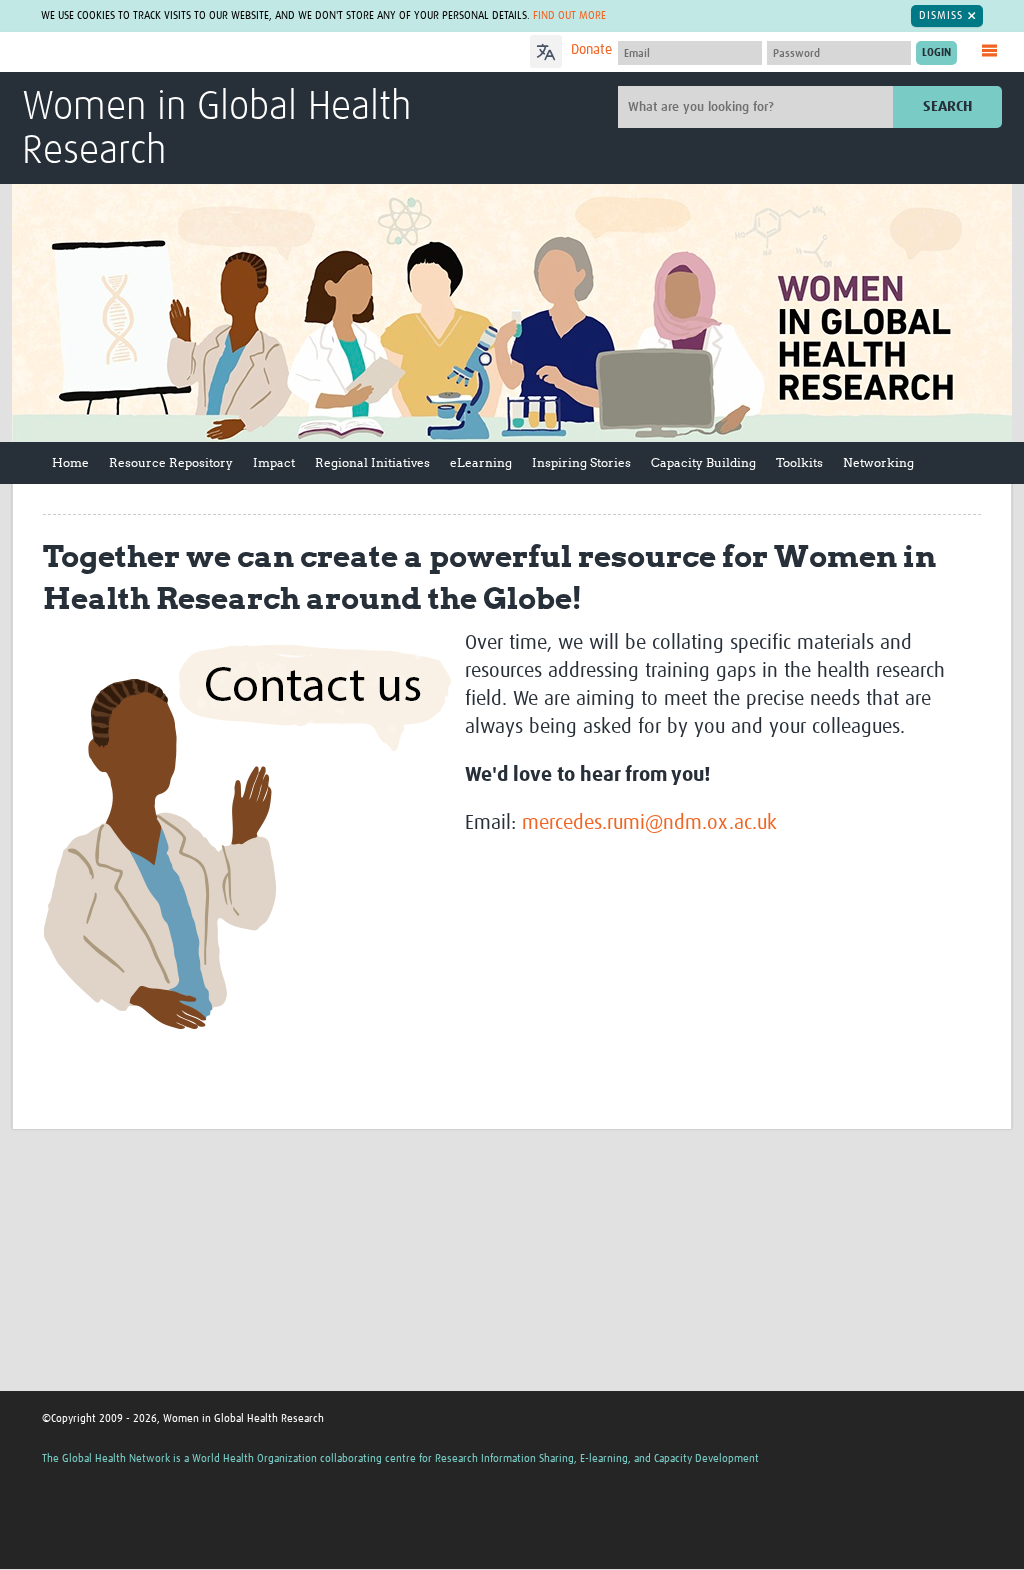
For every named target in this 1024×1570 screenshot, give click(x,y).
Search (947, 106)
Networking (878, 462)
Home (70, 462)
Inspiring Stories (581, 462)
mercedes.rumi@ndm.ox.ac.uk (649, 823)
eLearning (481, 462)
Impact (274, 462)
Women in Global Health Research (216, 130)
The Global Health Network (171, 52)
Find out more (569, 15)
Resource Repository (171, 462)
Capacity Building (703, 462)
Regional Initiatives (372, 462)
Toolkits (799, 462)
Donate (591, 50)
